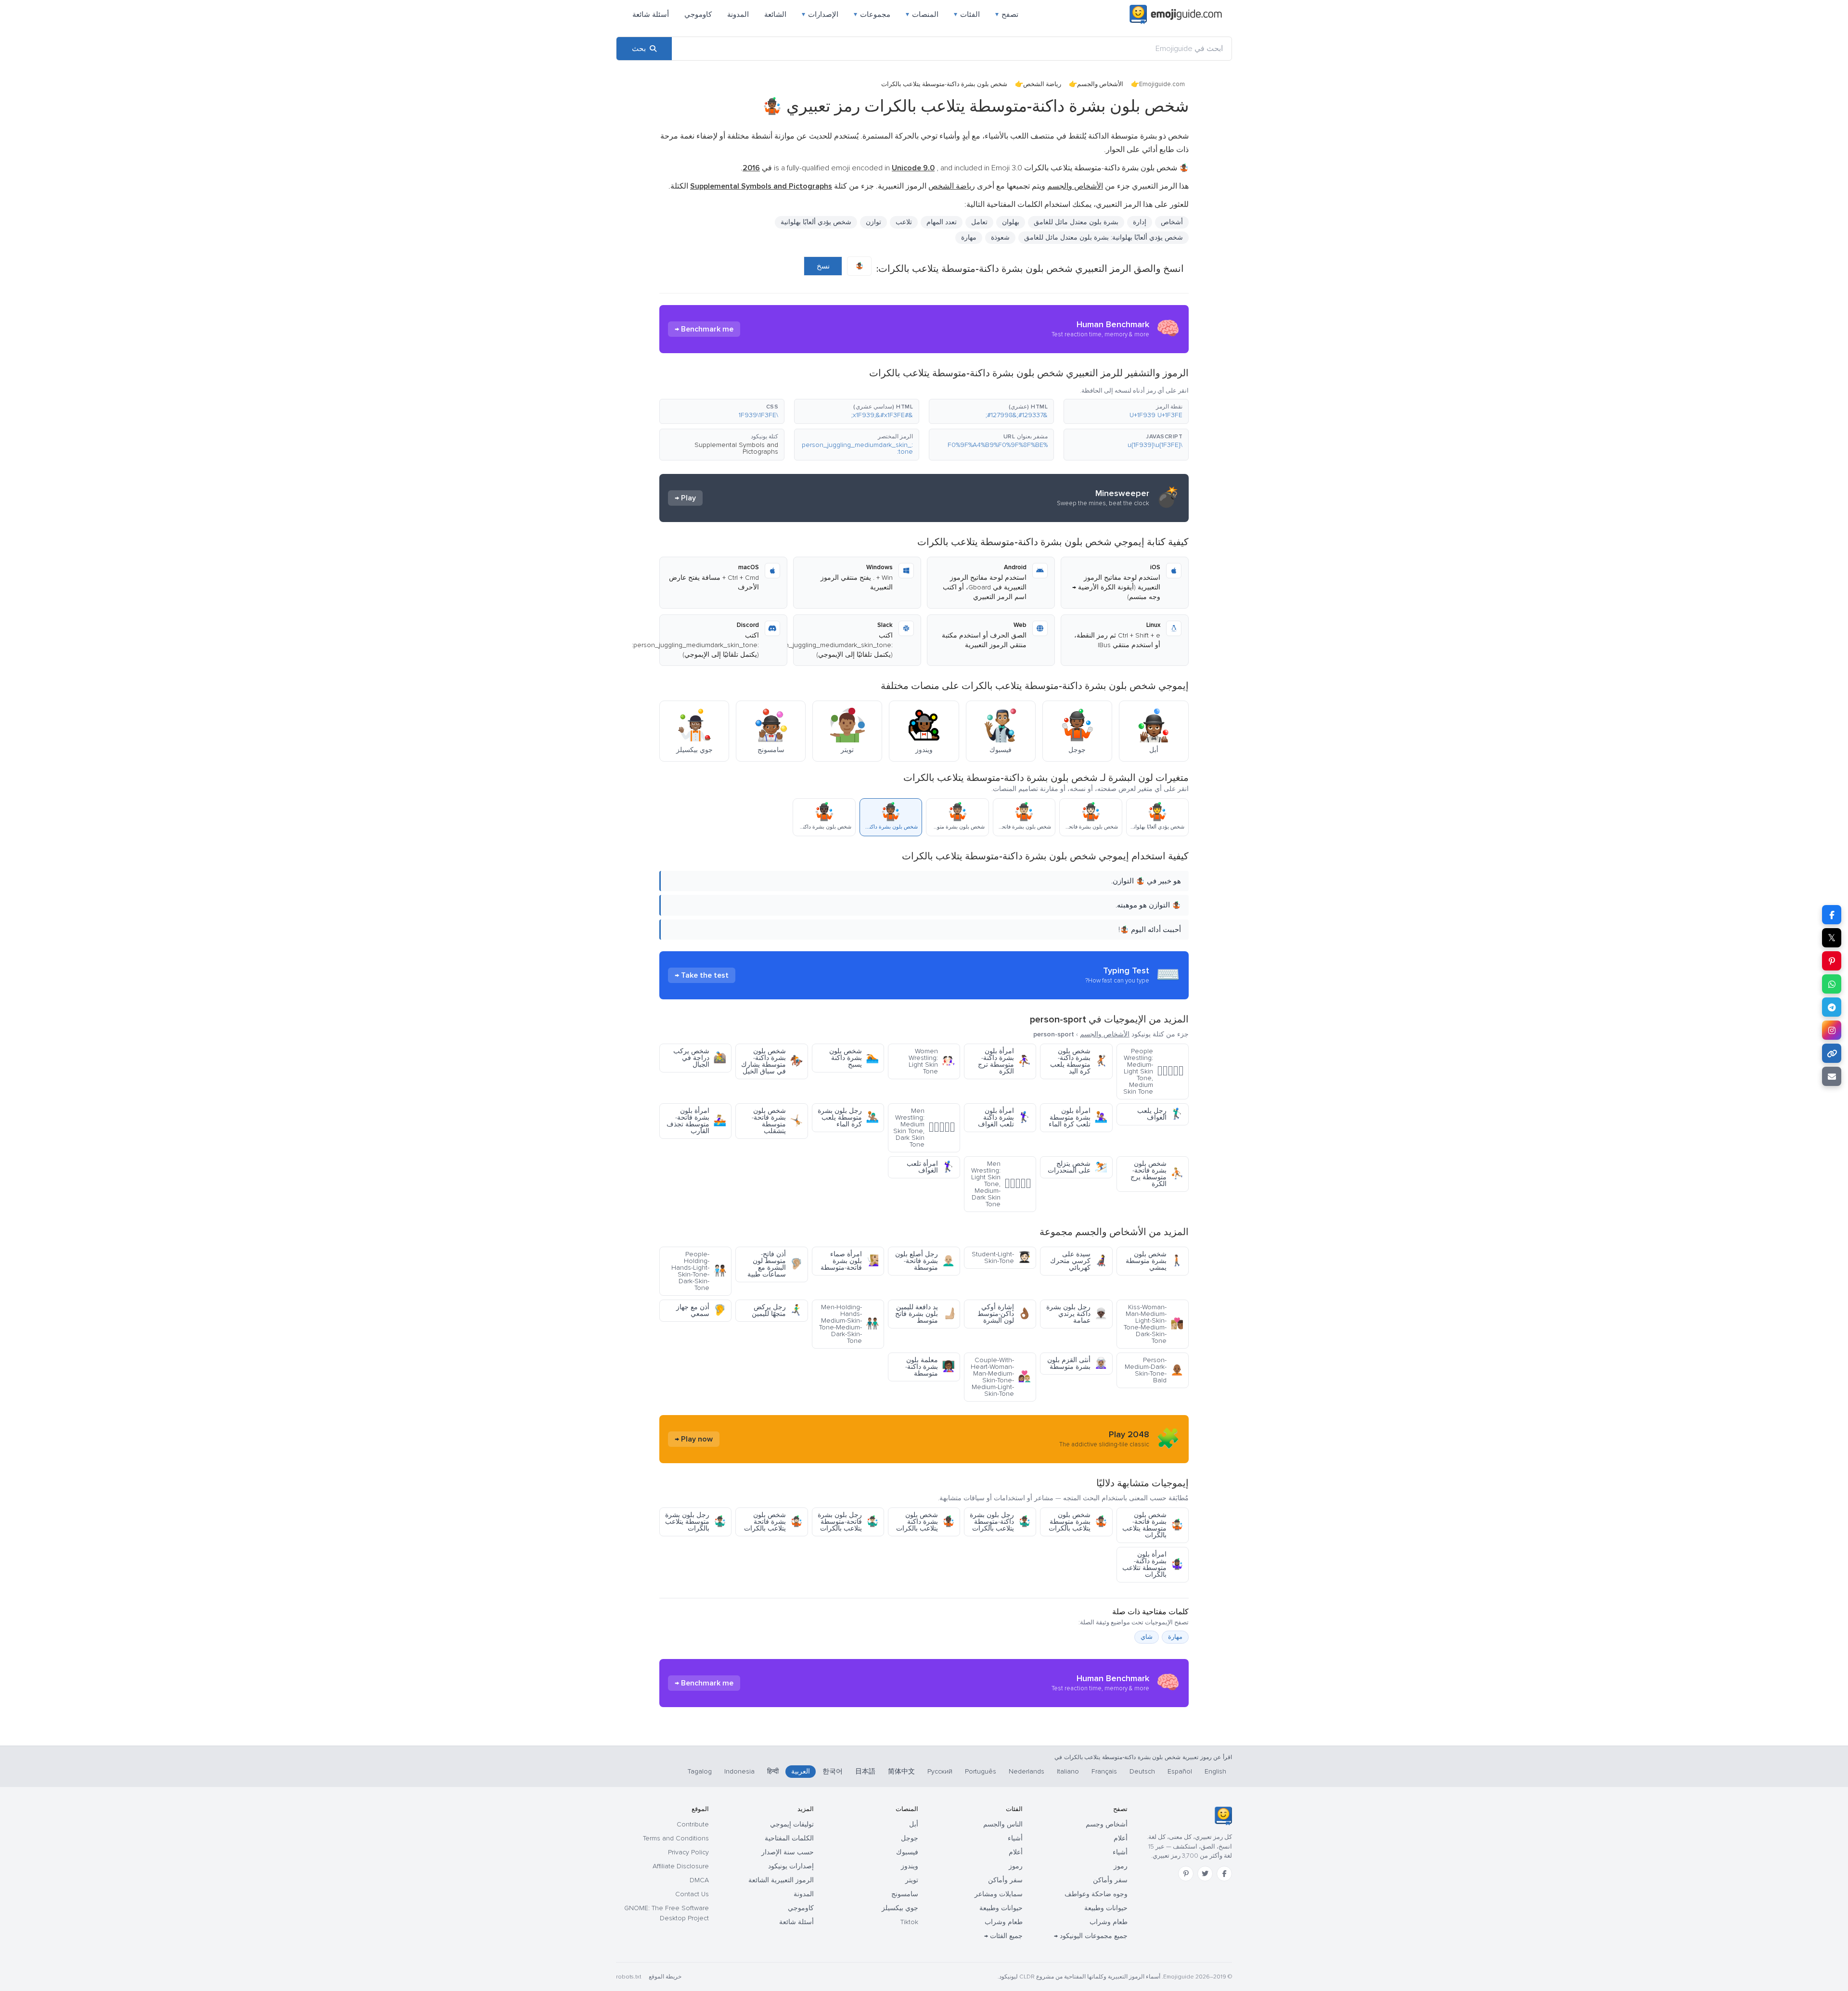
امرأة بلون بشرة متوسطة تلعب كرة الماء (1078, 1117)
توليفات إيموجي (792, 1824)
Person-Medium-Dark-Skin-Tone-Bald (1154, 1370)
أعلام (1121, 1838)
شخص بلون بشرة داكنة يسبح (854, 1058)
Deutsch (1142, 1771)
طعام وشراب (1109, 1922)
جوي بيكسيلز (900, 1908)
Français (1104, 1771)
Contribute (693, 1824)
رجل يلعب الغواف (1160, 1114)
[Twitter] (1205, 1874)
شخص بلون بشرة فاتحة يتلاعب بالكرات (773, 1522)
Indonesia (739, 1771)
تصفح (1007, 14)
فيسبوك (907, 1852)
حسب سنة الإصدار (788, 1852)
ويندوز (910, 1866)
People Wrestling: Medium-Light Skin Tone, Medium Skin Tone (1153, 1071)
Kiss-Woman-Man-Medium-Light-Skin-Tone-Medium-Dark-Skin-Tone (1154, 1324)
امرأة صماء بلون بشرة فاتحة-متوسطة (850, 1261)
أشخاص (1172, 222)
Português (981, 1771)
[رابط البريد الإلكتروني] (1832, 1076)
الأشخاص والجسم (1100, 84)
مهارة (1175, 1637)
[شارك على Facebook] (1832, 915)
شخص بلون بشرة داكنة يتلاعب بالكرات (925, 1522)
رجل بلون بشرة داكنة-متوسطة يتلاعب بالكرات (1000, 1522)
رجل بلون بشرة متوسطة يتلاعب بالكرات (696, 1522)
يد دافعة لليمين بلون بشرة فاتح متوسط (925, 1314)
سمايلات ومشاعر (999, 1894)
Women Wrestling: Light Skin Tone (932, 1061)
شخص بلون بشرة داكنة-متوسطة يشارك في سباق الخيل (772, 1061)
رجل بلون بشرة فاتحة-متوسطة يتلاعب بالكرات (848, 1522)
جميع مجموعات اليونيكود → (1091, 1936)
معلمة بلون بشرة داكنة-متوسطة (930, 1367)
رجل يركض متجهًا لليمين (777, 1310)
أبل (914, 1824)
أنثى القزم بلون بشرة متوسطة (1077, 1363)
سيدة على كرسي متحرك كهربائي (1079, 1261)
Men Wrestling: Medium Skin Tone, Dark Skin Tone (924, 1128)
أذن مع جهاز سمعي (701, 1310)
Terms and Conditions (676, 1838)
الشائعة (775, 14)
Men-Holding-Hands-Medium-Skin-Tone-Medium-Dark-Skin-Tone (849, 1324)
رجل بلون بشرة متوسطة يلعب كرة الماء (848, 1117)
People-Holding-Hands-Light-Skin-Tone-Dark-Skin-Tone (699, 1271)
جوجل (910, 1838)
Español (1180, 1771)
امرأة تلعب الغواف (931, 1167)
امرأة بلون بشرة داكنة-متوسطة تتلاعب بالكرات (1153, 1564)
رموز (1121, 1866)
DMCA (699, 1880)
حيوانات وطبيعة (1106, 1908)
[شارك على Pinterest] (1832, 961)
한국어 (833, 1771)
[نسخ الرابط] (1832, 1053)
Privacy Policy (688, 1852)
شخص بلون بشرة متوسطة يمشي (1155, 1261)
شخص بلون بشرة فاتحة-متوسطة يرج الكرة (1157, 1174)
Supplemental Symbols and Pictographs (736, 448)
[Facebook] (1224, 1874)
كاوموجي (698, 14)
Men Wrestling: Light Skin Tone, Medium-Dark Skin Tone (1001, 1184)
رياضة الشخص (1042, 84)
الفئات (967, 14)
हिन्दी (773, 1771)
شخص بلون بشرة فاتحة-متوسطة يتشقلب (777, 1121)
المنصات (922, 14)
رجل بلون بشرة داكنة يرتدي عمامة (1077, 1314)
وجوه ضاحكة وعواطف (1096, 1894)
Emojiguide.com (1162, 84)
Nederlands (1027, 1771)
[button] (1126, 411)
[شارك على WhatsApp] (1832, 984)
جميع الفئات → (1003, 1936)
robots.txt (629, 1977)
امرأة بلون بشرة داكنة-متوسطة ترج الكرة (1004, 1061)
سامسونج (905, 1894)
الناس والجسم (1003, 1824)
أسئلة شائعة (651, 14)
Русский (940, 1771)
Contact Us (692, 1894)
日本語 (865, 1771)
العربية (801, 1771)
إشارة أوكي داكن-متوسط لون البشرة (1004, 1314)
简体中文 (901, 1771)
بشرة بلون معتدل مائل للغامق (1076, 222)
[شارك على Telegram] (1832, 1007)
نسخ (823, 266)
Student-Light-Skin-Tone (1001, 1257)
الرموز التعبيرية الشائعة (781, 1880)
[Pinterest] (1186, 1874)
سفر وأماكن (1110, 1880)
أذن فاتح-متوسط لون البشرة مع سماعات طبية (775, 1264)
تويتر (912, 1880)
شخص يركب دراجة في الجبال (700, 1058)
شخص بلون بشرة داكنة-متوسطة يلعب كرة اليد (1079, 1061)
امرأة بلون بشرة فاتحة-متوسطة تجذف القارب (696, 1121)
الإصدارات (820, 14)
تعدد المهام (942, 222)
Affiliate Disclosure (681, 1866)
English (1215, 1771)
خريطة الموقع (665, 1977)
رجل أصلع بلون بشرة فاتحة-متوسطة (925, 1261)
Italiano (1068, 1771)
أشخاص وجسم (1107, 1824)
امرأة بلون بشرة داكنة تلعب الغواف (1004, 1117)
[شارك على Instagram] (1832, 1030)
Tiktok (909, 1922)
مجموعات (872, 14)
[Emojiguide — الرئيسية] (1223, 1816)
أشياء (1120, 1852)
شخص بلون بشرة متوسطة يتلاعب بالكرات (1078, 1522)
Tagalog (700, 1771)
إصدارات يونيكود (791, 1866)
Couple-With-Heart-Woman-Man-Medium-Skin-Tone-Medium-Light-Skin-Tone (1001, 1377)
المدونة (738, 14)
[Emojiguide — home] (1176, 14)
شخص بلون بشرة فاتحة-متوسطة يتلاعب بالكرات (1153, 1525)
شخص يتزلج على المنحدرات (1078, 1167)
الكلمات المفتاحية (789, 1838)
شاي (1147, 1637)
